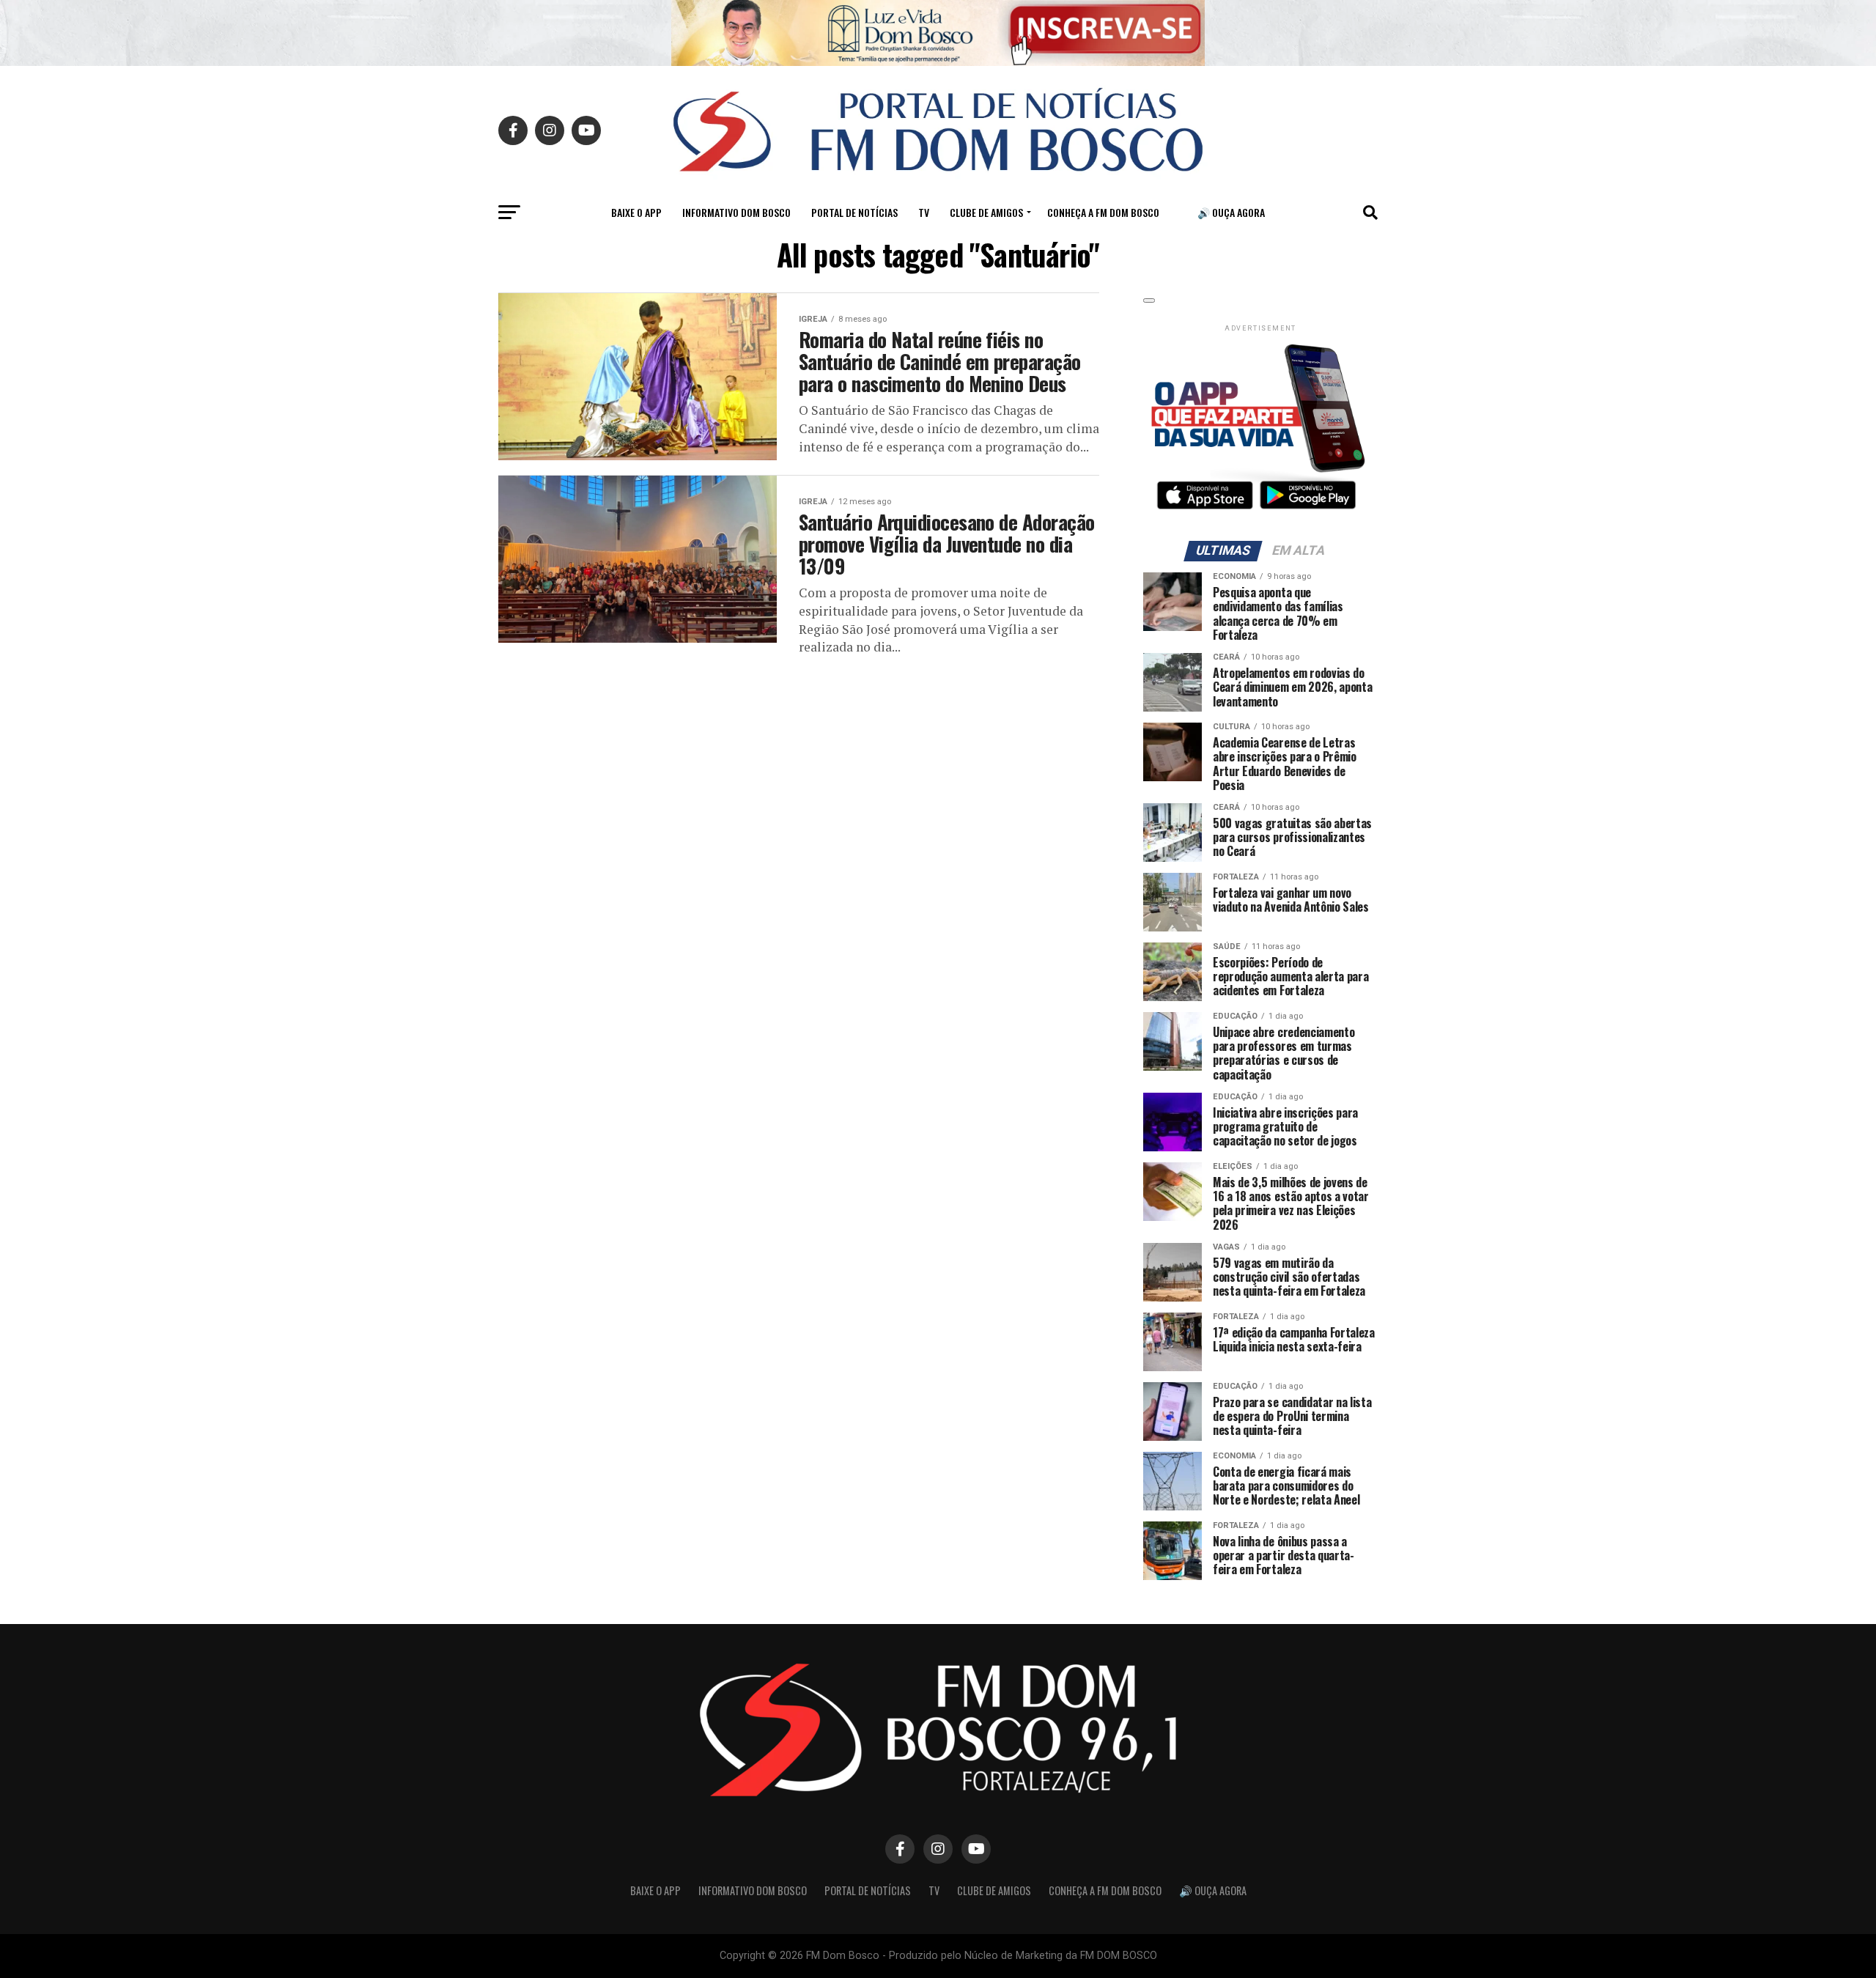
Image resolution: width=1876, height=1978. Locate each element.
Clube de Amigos (986, 212)
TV (924, 212)
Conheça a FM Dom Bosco (1103, 212)
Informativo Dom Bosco (736, 212)
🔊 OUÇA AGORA (1231, 212)
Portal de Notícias (854, 212)
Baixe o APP (636, 212)
